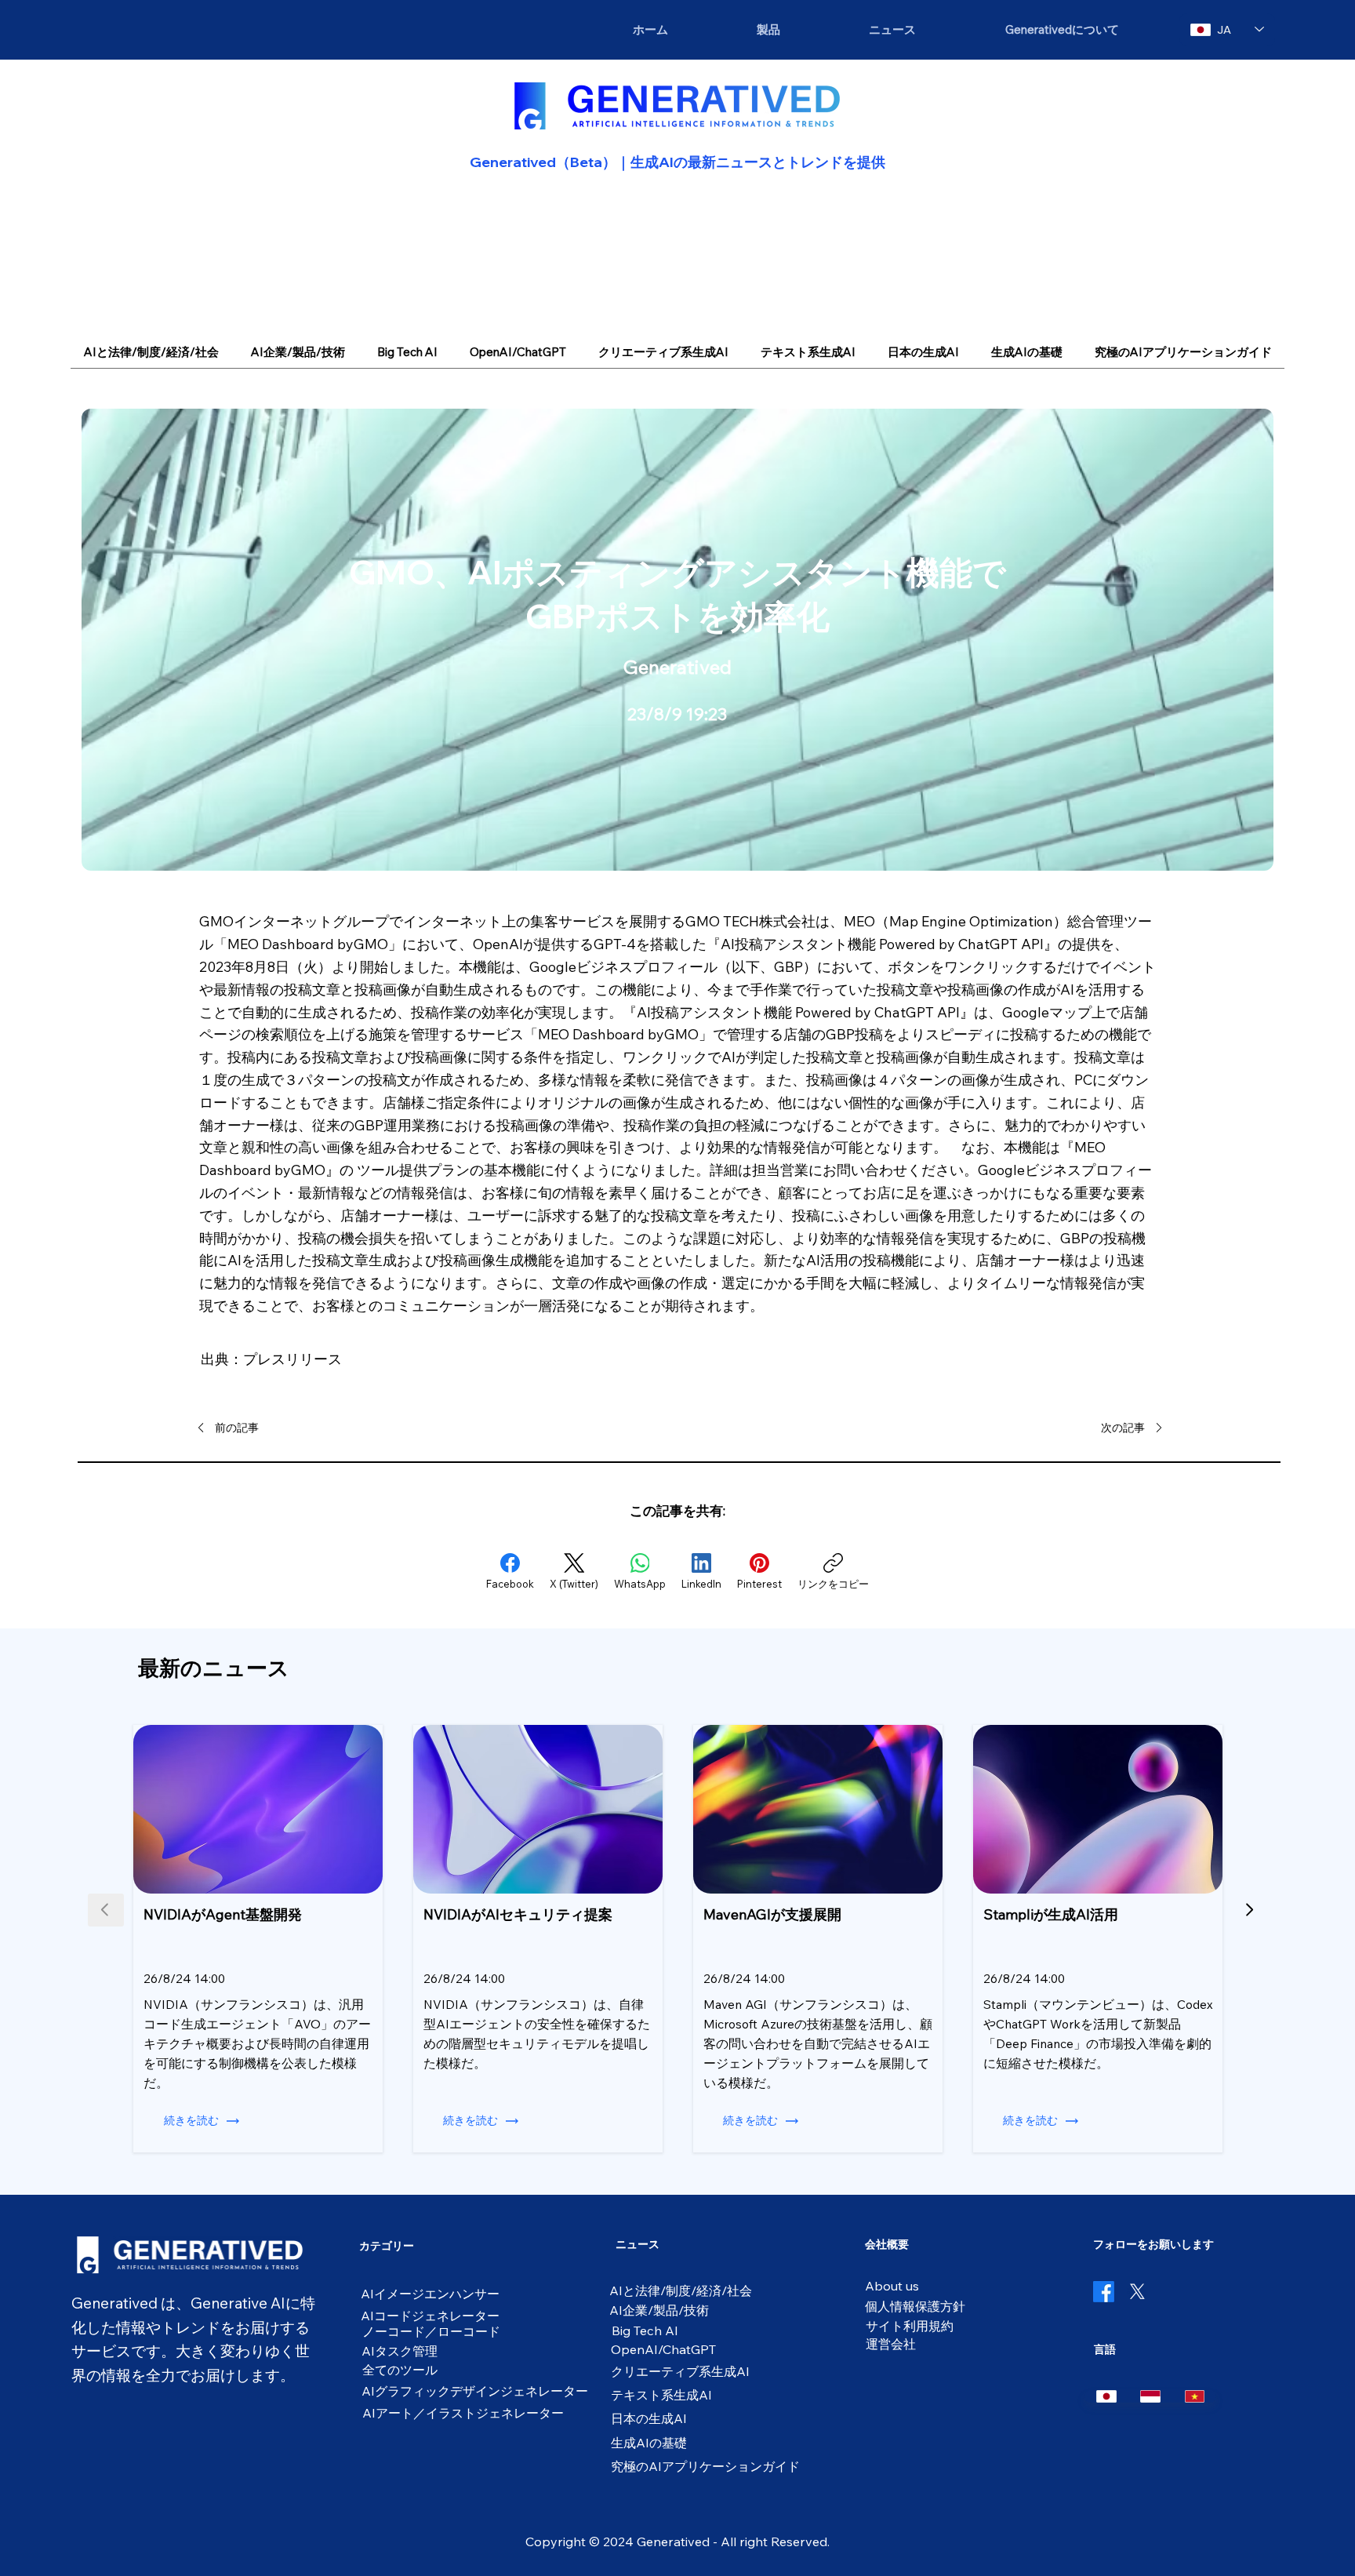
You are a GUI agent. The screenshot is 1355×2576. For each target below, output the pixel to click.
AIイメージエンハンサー (430, 2294)
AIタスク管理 (400, 2351)
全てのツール (400, 2370)
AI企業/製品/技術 (659, 2310)
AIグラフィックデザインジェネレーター (475, 2391)
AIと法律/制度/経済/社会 (681, 2290)
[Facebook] (1104, 2292)
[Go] (1250, 1910)
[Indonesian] (1150, 2396)
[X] (1137, 2292)
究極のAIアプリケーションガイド (705, 2466)
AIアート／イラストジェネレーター (463, 2413)
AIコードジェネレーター (430, 2316)
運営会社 (891, 2344)
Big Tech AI (645, 2330)
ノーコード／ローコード (431, 2331)
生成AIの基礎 (649, 2443)
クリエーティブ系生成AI (680, 2371)
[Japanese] (1106, 2396)
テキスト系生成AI (661, 2395)
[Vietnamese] (1194, 2396)
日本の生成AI (649, 2418)
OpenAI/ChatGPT (663, 2349)
